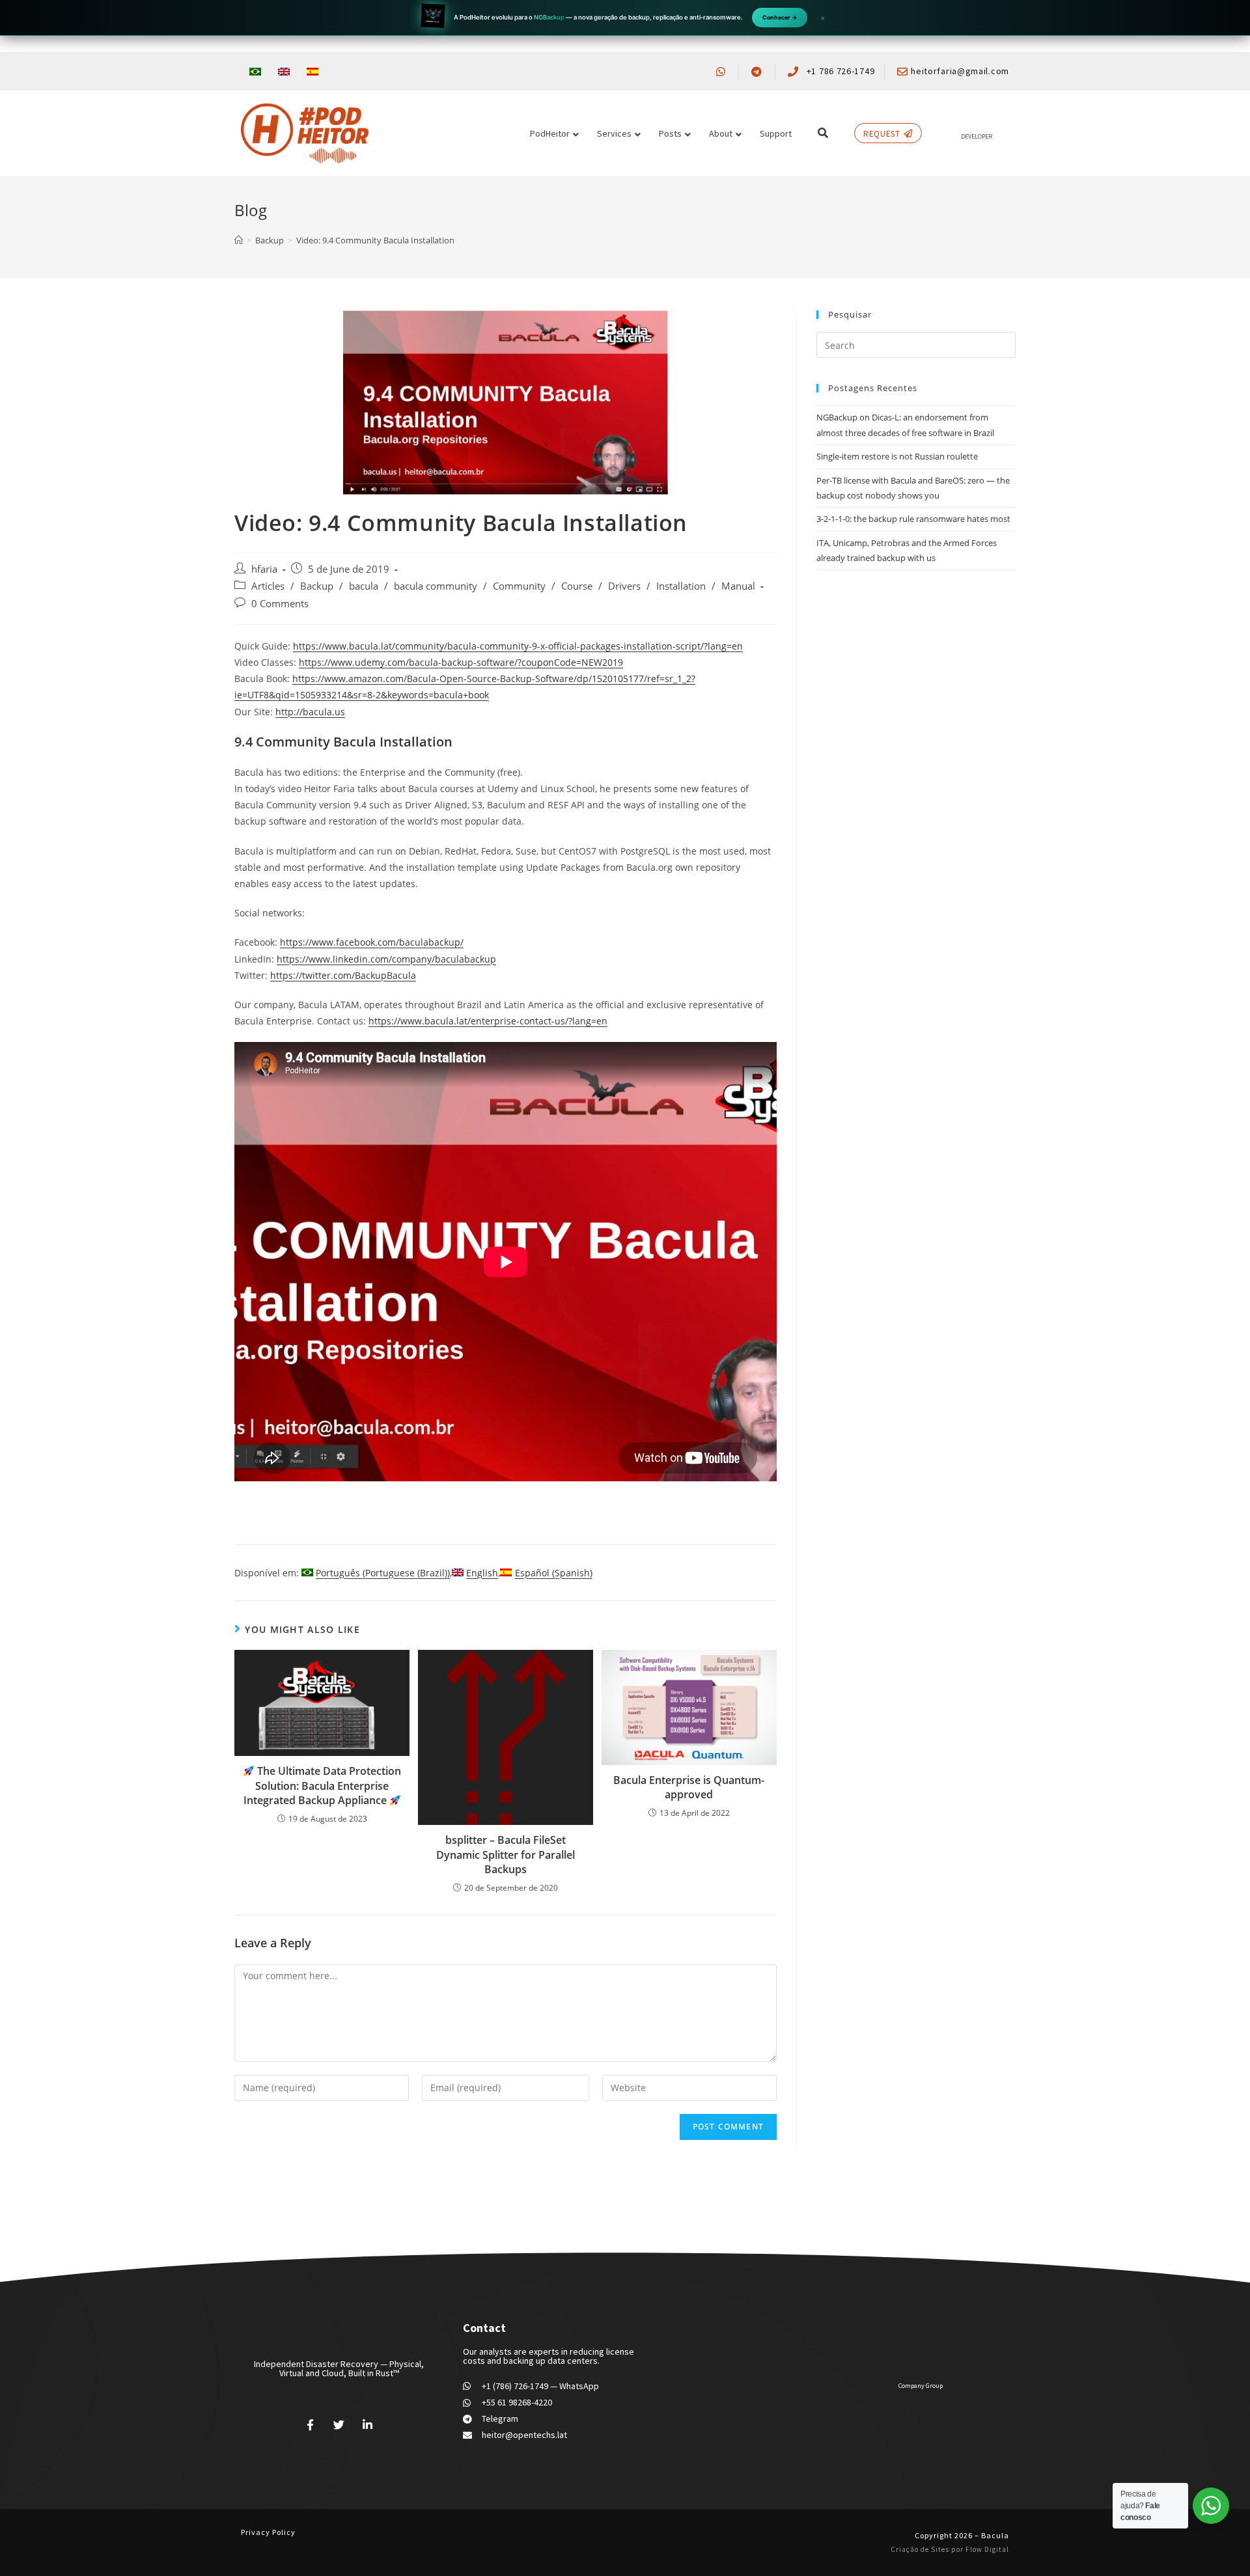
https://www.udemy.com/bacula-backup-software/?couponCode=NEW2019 (461, 662)
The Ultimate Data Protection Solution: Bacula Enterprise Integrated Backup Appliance (323, 1786)
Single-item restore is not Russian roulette (897, 456)
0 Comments (280, 604)
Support (776, 133)
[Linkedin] (367, 2424)
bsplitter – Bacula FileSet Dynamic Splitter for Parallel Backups (506, 1855)
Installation (681, 586)
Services (614, 133)
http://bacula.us (310, 712)
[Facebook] (311, 2424)
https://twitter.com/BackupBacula (343, 975)
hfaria (264, 569)
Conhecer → (780, 17)
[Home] (239, 240)
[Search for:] (916, 344)
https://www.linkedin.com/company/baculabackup (386, 959)
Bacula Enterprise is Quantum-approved (689, 1787)
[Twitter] (339, 2424)
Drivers (624, 586)
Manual (738, 586)
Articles (268, 586)
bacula (364, 586)
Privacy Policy (268, 2532)
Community (519, 586)
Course (577, 586)
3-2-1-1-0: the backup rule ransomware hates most (913, 519)
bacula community (436, 586)
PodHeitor (550, 133)
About (721, 133)
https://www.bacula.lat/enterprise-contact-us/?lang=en (488, 1021)
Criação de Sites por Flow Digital (950, 2549)
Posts (670, 133)
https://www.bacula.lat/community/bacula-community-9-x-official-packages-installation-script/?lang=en (518, 646)
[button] (823, 133)
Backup (317, 586)
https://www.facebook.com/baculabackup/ (372, 942)
